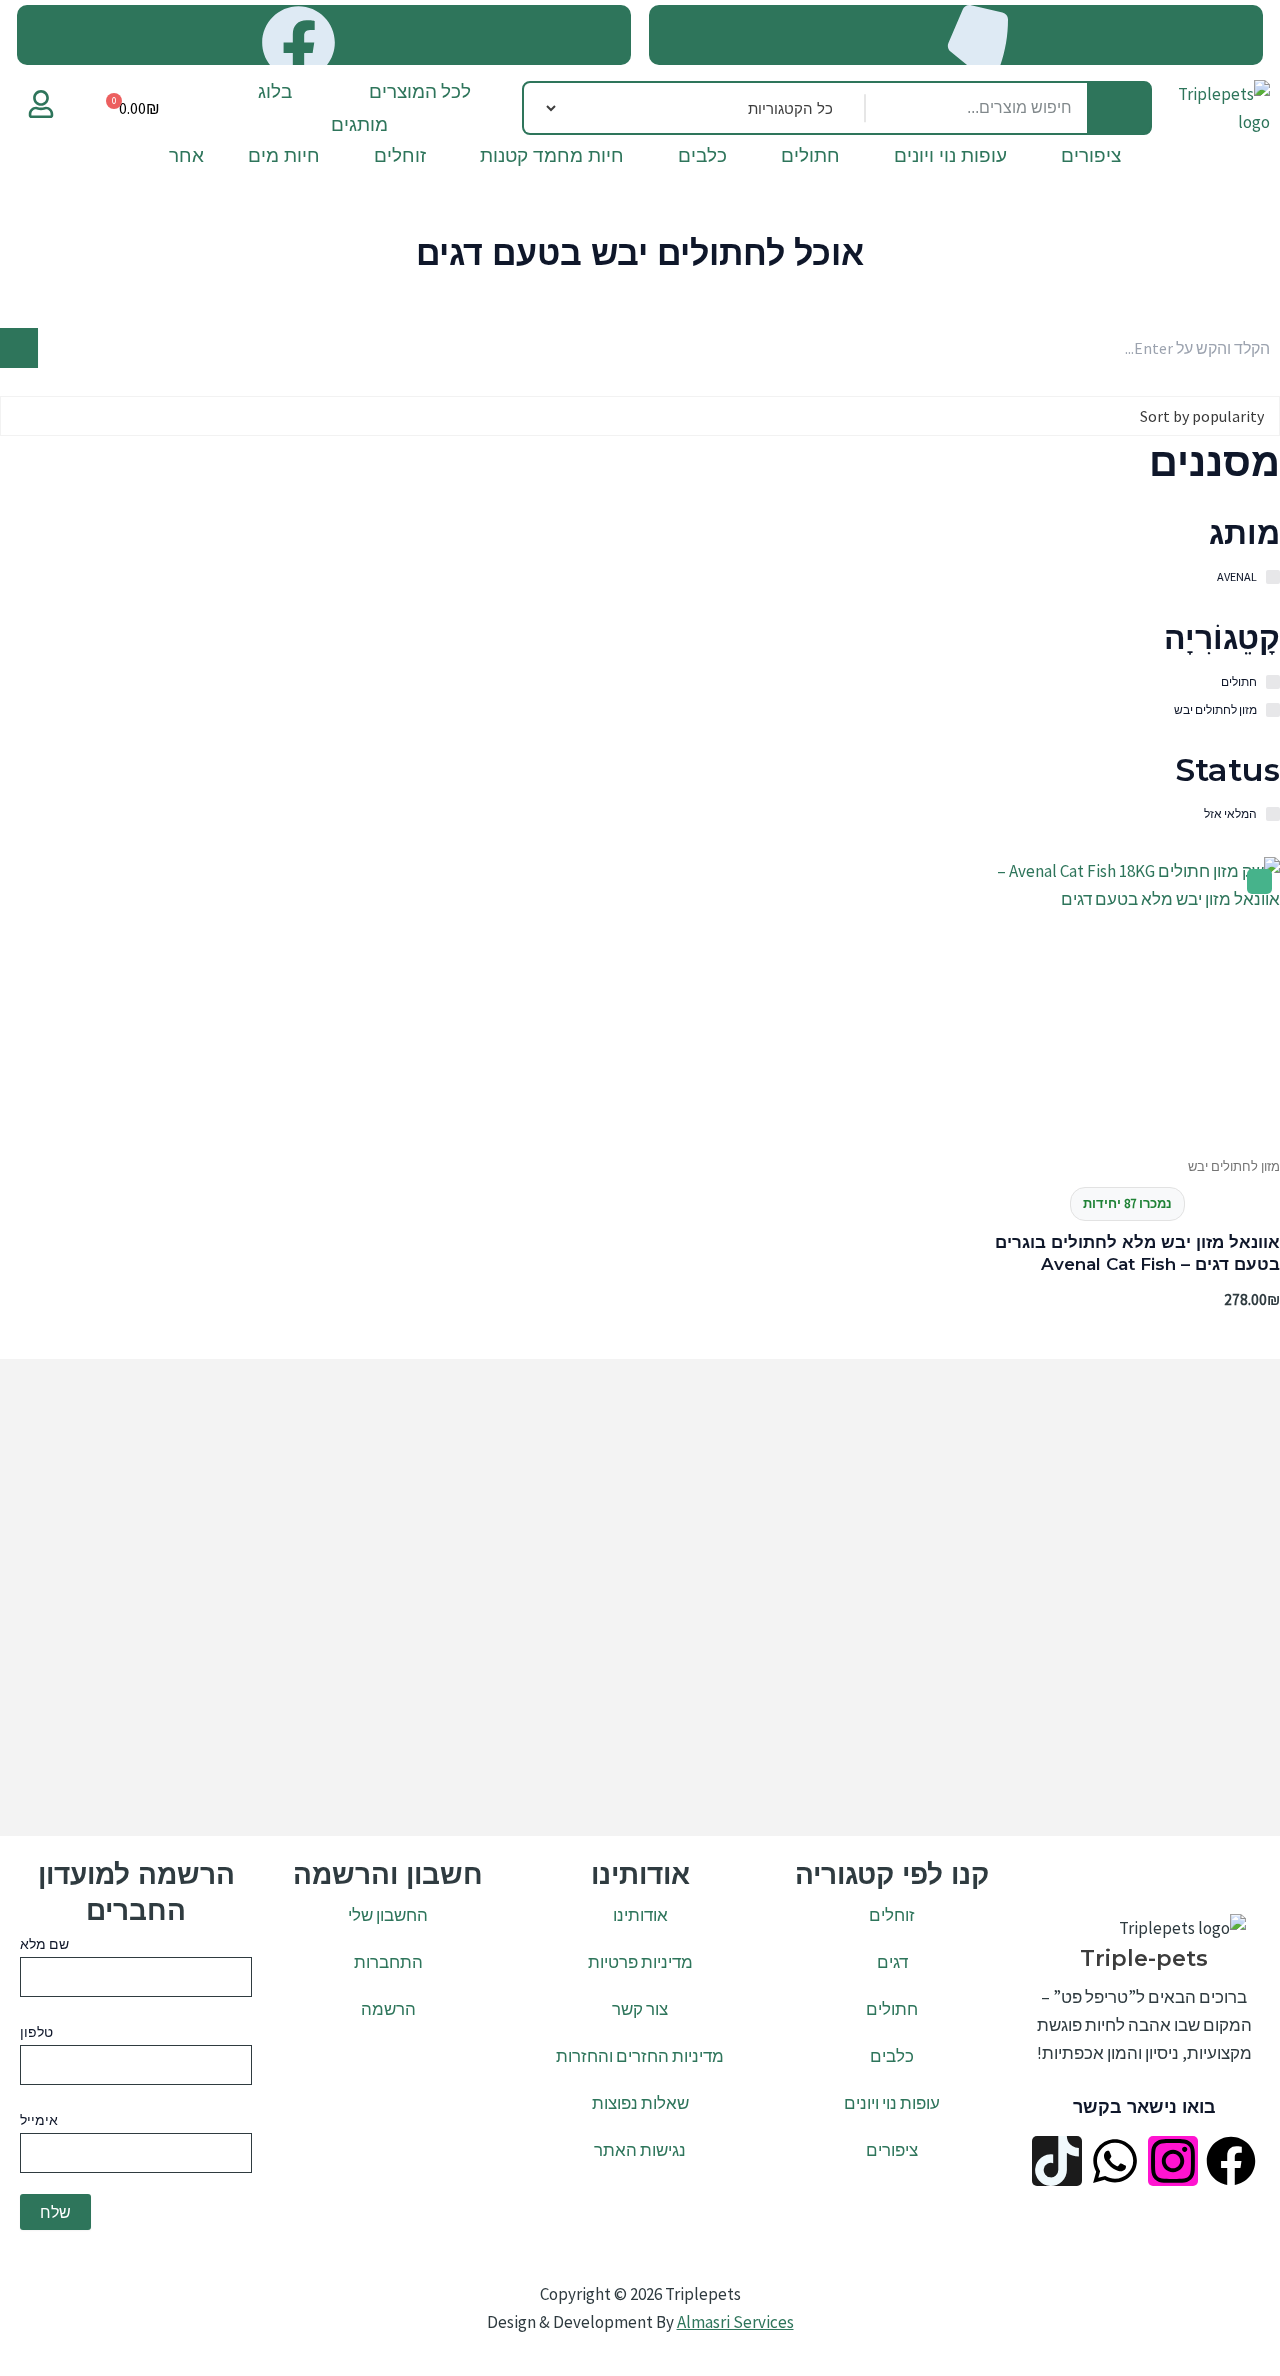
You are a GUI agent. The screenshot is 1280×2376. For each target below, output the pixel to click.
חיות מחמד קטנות (552, 159)
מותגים (359, 124)
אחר (186, 159)
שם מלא (44, 1944)
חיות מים (284, 159)
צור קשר (640, 2009)
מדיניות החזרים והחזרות (640, 2056)
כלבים (702, 159)
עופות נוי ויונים (950, 159)
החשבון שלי (388, 1915)
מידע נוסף (1130, 1152)
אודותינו (640, 1915)
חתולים (810, 159)
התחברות (388, 1962)
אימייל (39, 2120)
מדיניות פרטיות (640, 1962)
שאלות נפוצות (640, 2103)
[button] (262, 91)
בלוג (275, 91)
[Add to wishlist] (1259, 881)
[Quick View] (1225, 1152)
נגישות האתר (640, 2150)
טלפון (36, 2032)
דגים (892, 1962)
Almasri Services (735, 2322)
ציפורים (1091, 159)
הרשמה (388, 2009)
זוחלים (400, 159)
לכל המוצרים (420, 91)
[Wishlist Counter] (73, 108)
